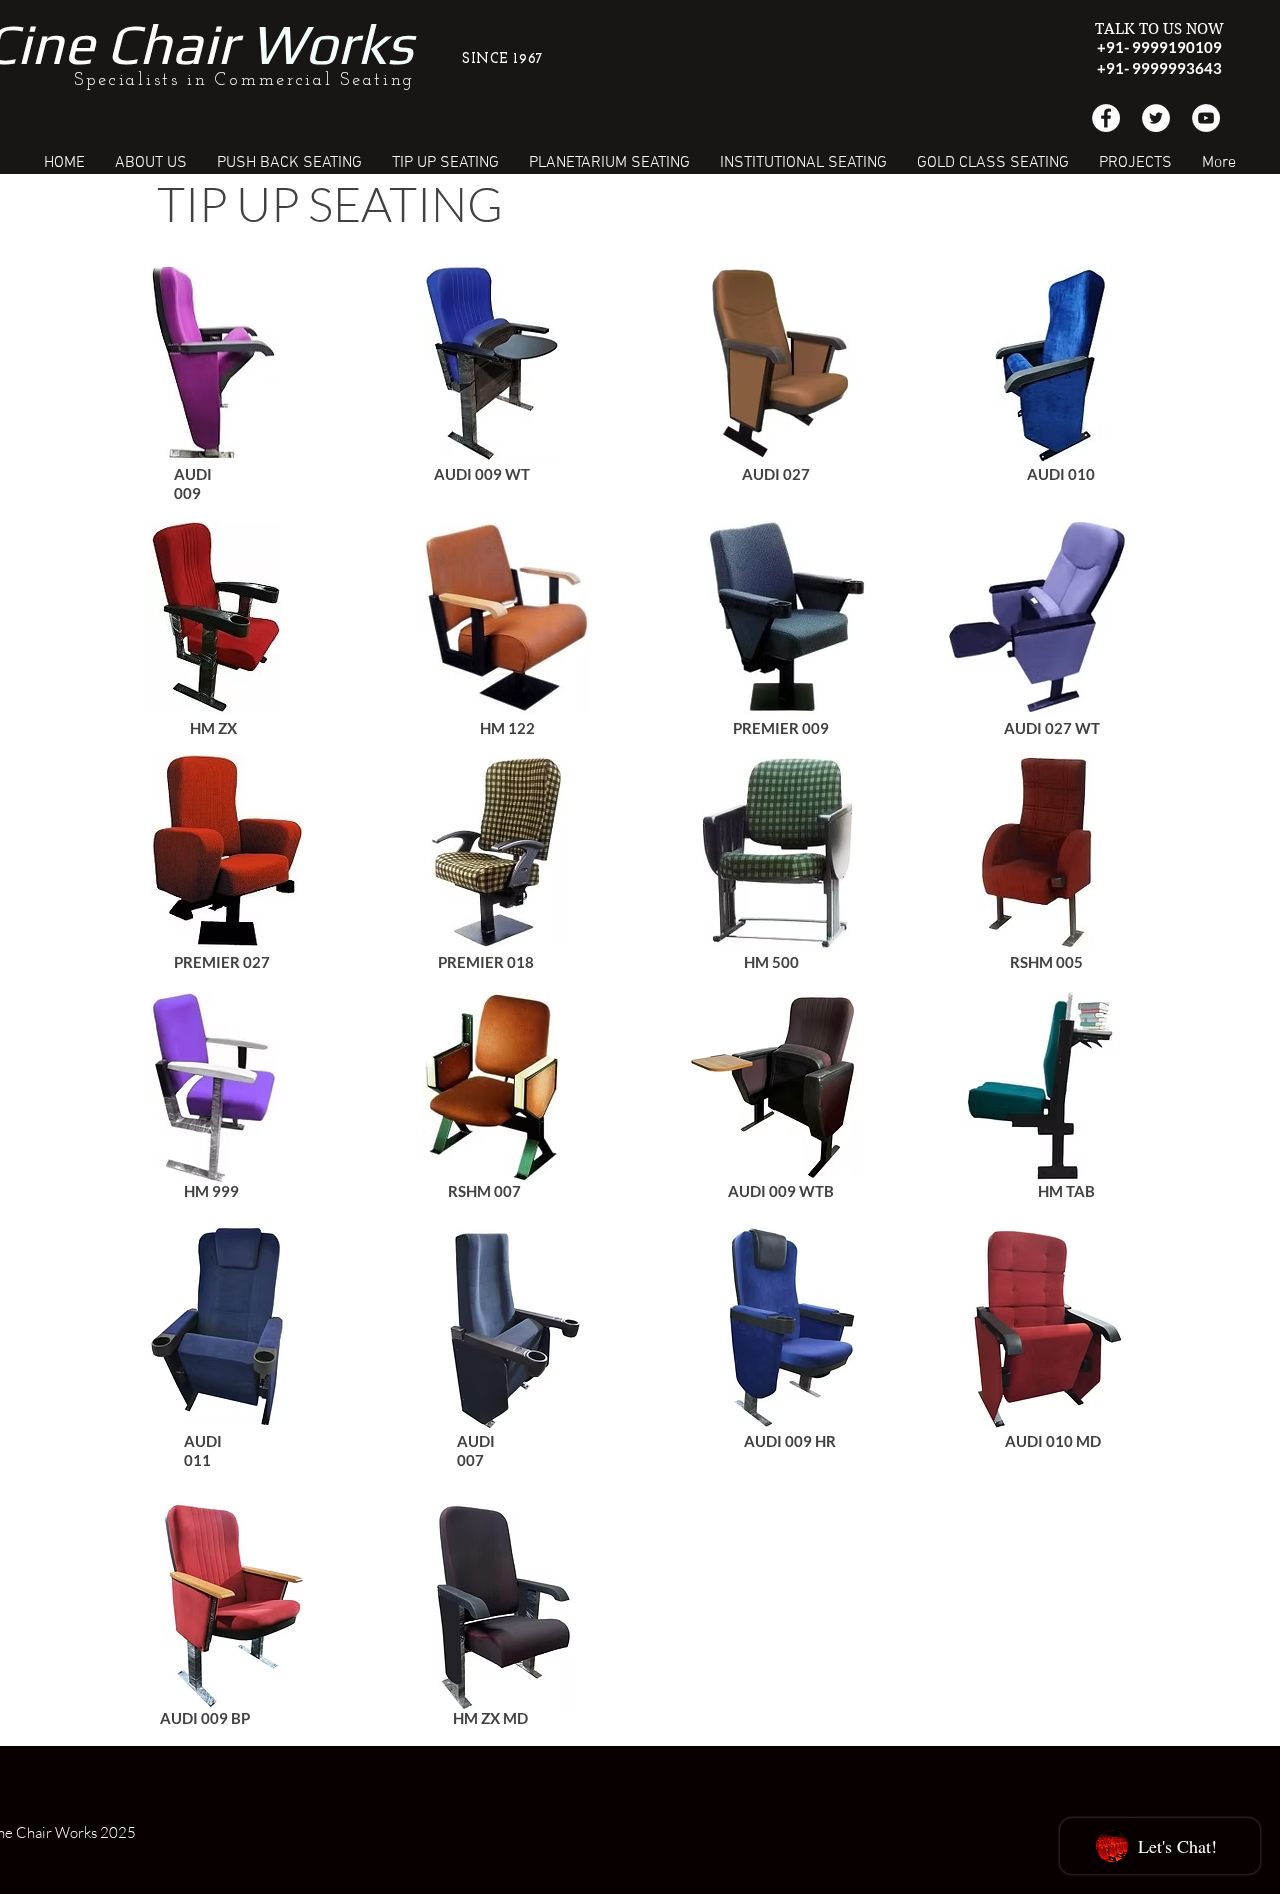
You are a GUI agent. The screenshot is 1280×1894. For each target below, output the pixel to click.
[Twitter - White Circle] (1156, 118)
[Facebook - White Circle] (1106, 118)
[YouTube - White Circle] (1206, 118)
